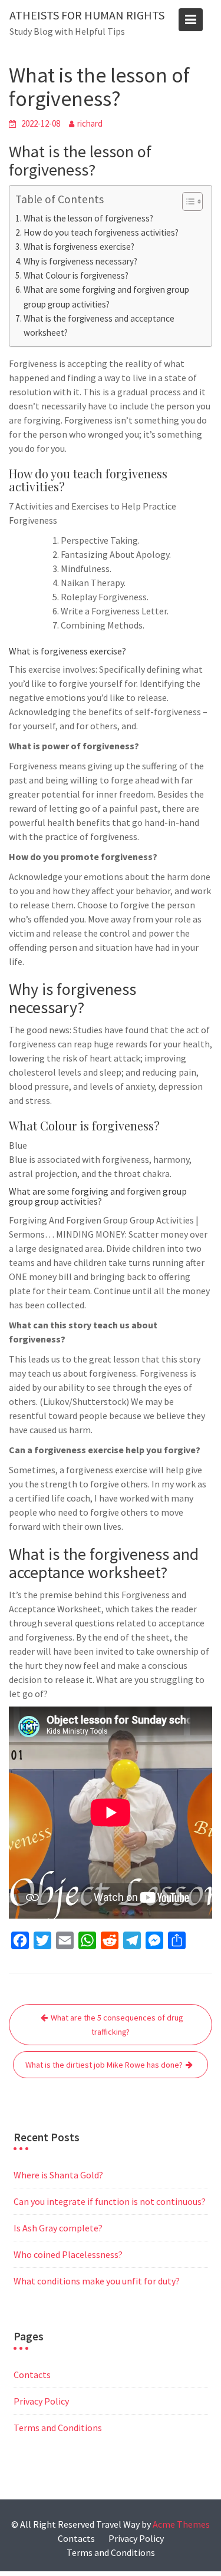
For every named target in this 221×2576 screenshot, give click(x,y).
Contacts (32, 2375)
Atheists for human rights (87, 15)
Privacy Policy (41, 2401)
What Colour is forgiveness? (76, 275)
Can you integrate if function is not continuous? (110, 2201)
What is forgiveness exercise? (79, 247)
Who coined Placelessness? (68, 2254)
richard (90, 123)
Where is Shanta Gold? (58, 2175)
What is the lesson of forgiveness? (88, 218)
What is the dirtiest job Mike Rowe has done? (104, 2065)
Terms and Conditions (58, 2428)
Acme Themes (181, 2524)
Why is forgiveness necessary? (80, 261)
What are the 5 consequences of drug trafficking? (117, 2025)
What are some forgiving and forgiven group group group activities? (106, 297)
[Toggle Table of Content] (187, 201)
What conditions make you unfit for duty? (97, 2281)
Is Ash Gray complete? (58, 2228)
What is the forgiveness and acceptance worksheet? (99, 325)
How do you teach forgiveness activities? (101, 232)
